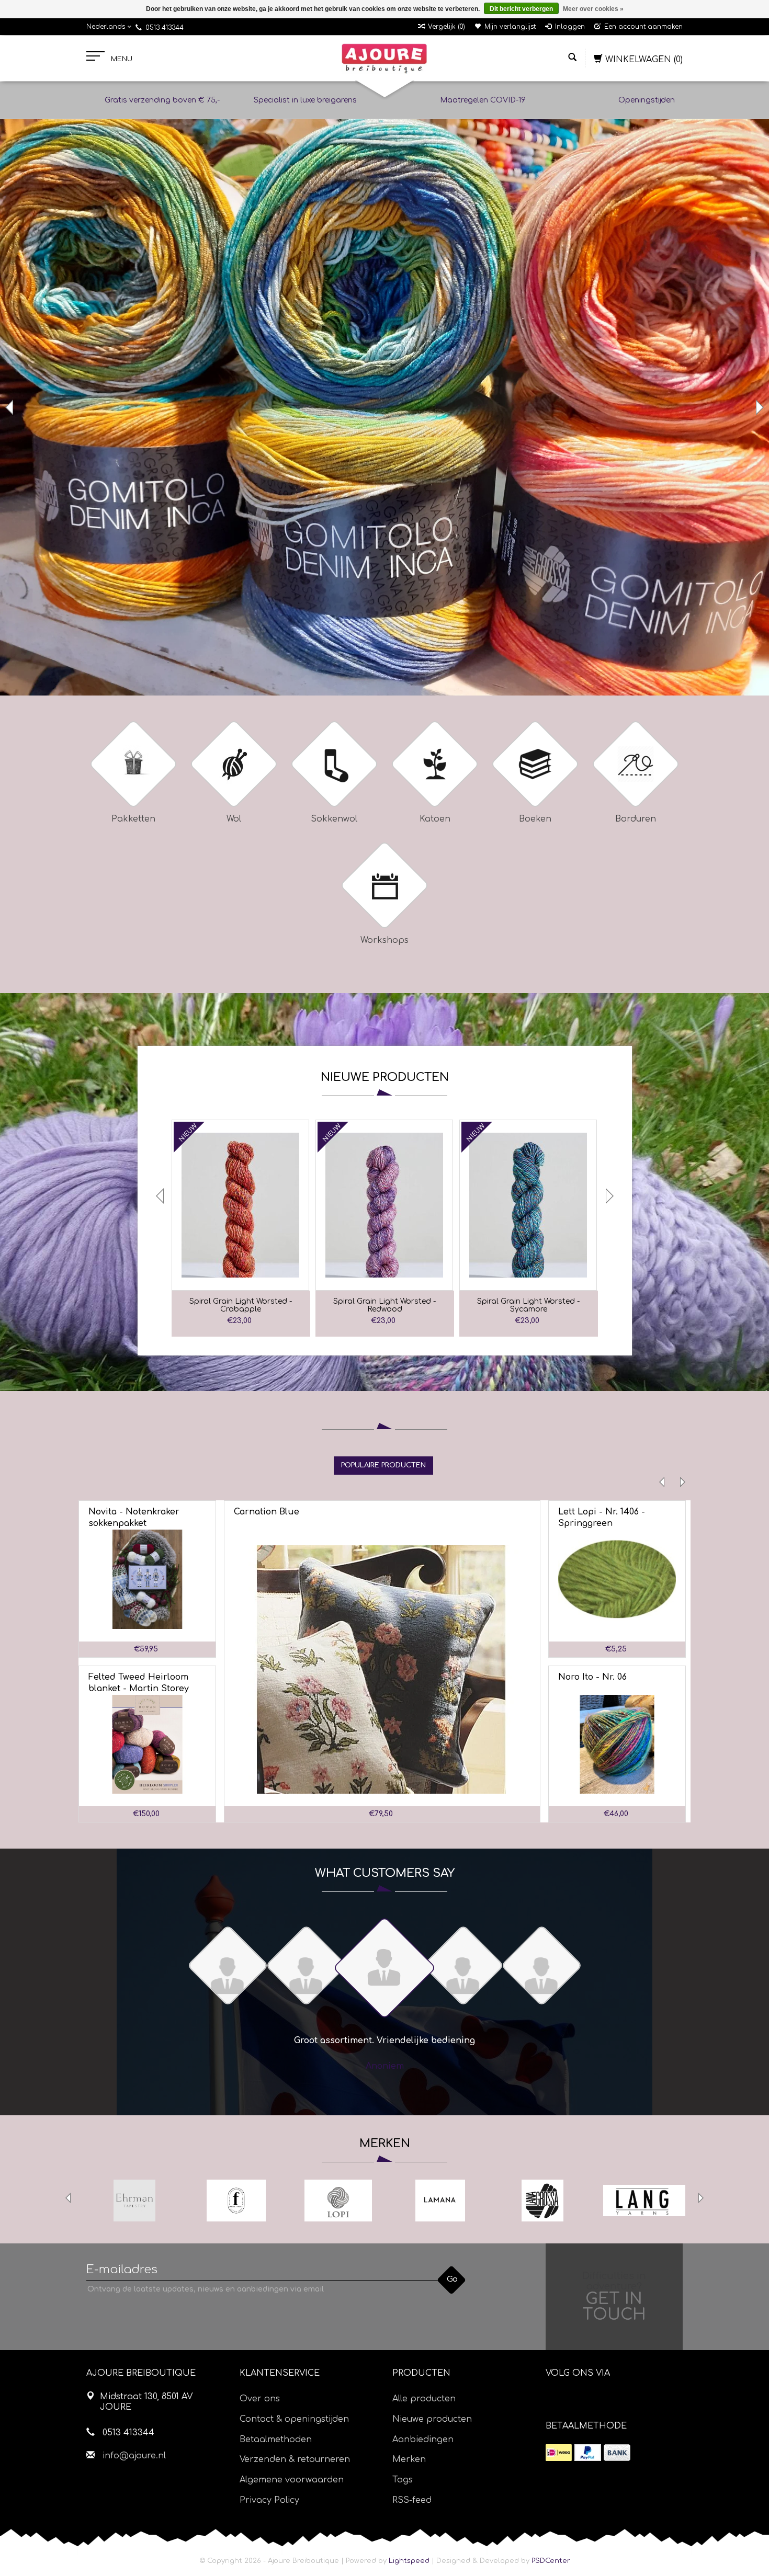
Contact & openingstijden (294, 2419)
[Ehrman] (134, 2201)
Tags (403, 2480)
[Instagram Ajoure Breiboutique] (612, 2400)
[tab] (383, 1465)
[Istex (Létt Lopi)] (338, 2201)
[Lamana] (440, 2201)
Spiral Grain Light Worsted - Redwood (384, 1305)
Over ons (260, 2399)
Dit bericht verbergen (521, 9)
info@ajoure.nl (134, 2456)
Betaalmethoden (276, 2440)
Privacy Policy (269, 2500)
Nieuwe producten (432, 2419)
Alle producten (424, 2399)
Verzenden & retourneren (295, 2459)
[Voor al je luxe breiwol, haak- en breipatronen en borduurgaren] (384, 59)
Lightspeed (409, 2561)
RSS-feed (412, 2500)
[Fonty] (236, 2201)
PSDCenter (551, 2561)
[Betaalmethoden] (559, 2453)
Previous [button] (10, 407)
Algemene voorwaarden (292, 2480)
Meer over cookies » (593, 9)
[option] (384, 408)
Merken (409, 2459)
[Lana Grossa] (542, 2201)
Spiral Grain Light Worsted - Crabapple (241, 1305)
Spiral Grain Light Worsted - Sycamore (528, 1305)
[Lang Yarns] (644, 2201)
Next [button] (759, 407)
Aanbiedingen (423, 2440)
